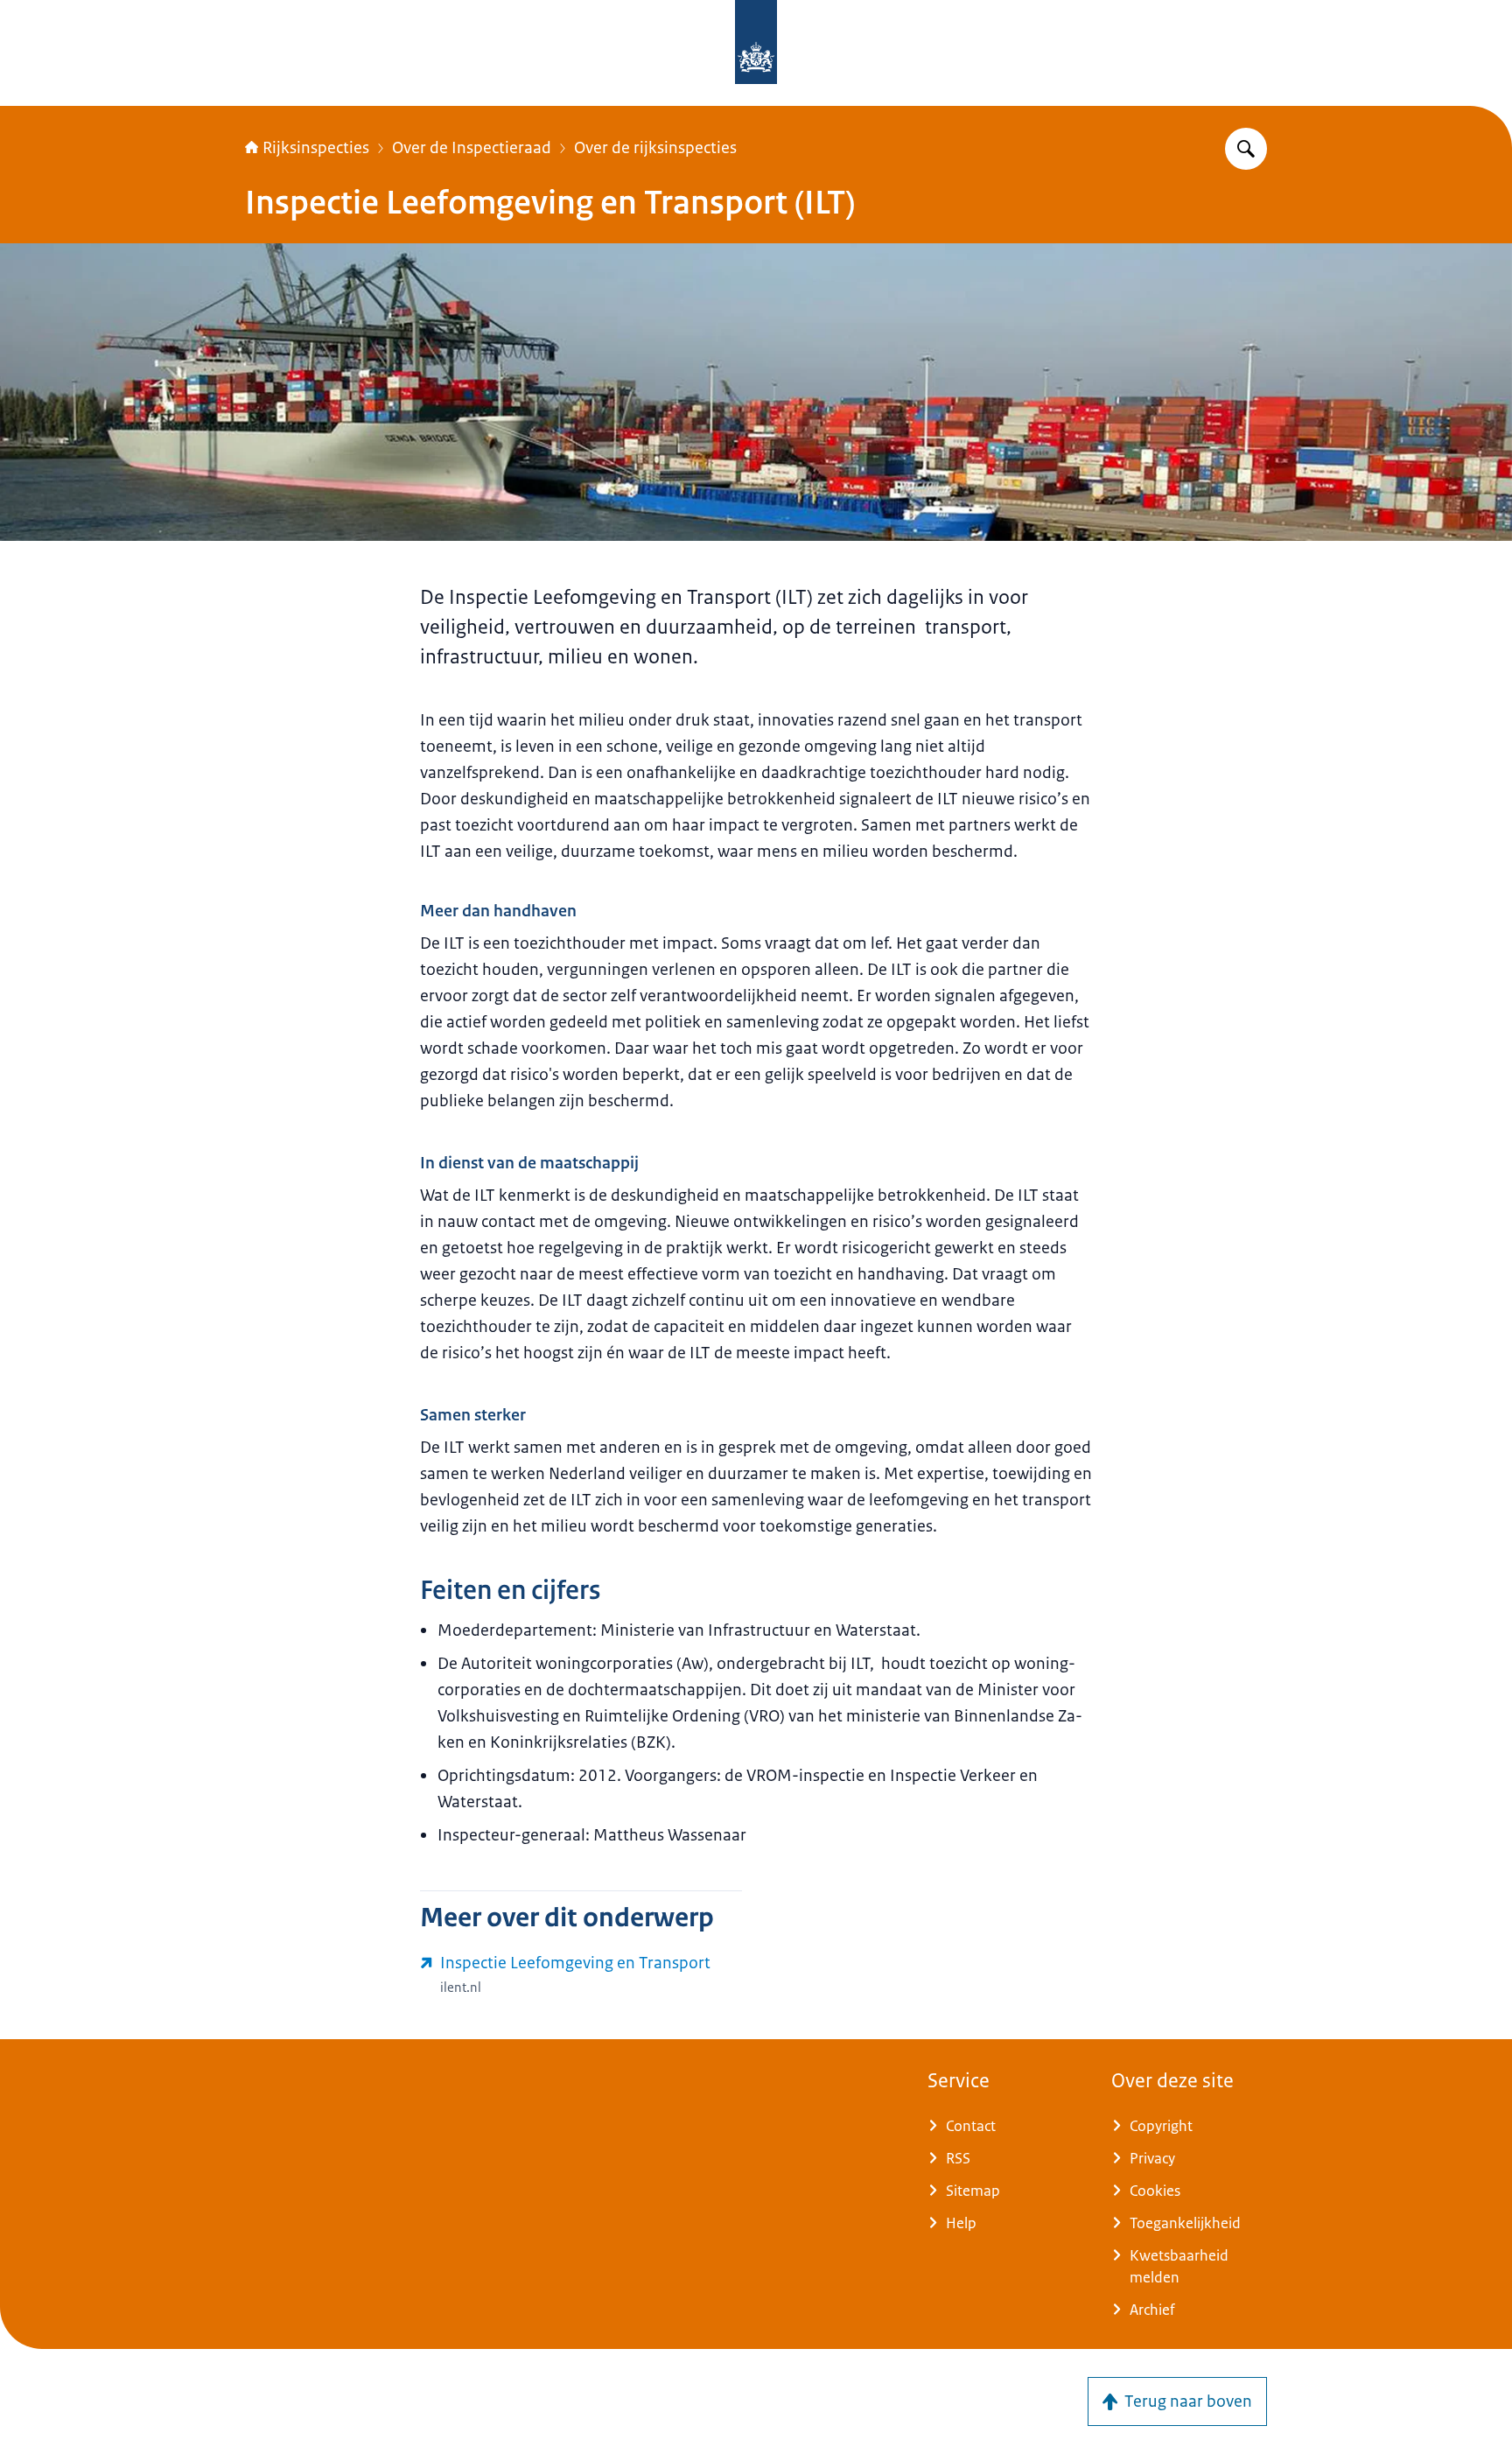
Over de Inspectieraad (472, 148)
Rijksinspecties (316, 148)
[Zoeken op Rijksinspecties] (1246, 149)
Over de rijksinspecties (655, 148)
